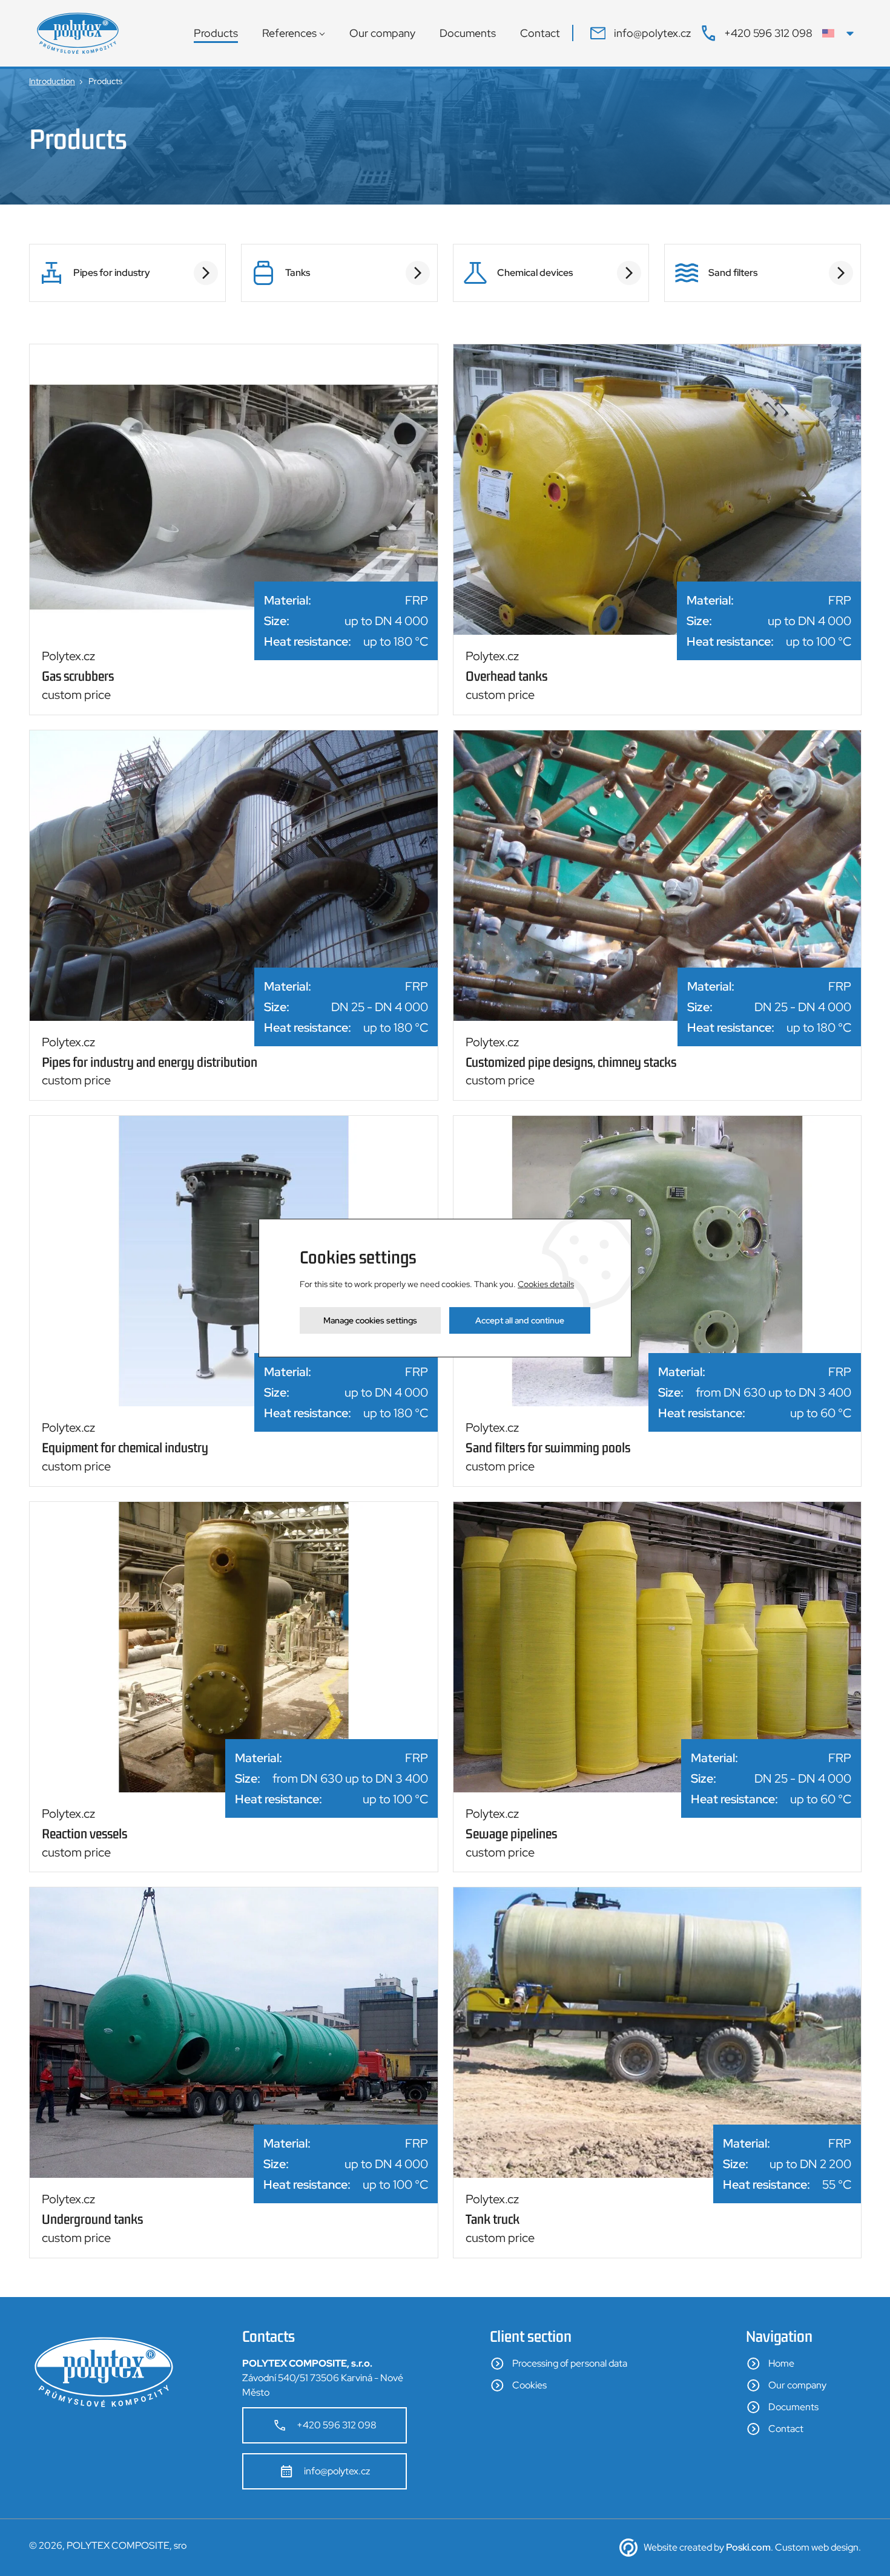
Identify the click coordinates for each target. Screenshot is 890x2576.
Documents (468, 33)
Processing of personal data (570, 2363)
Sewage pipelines (511, 1834)
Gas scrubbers (78, 676)
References (289, 33)
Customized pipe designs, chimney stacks (571, 1062)
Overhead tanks (506, 676)
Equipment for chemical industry (125, 1447)
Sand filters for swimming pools (548, 1447)
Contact (540, 33)
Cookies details (546, 1284)
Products (216, 33)
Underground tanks (92, 2219)
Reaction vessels (84, 1834)
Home (781, 2363)
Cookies (529, 2385)
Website (661, 2547)
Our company (382, 33)
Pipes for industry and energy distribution (150, 1062)
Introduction (52, 81)
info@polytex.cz (337, 2471)
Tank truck (493, 2219)
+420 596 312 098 (337, 2425)
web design (835, 2547)
